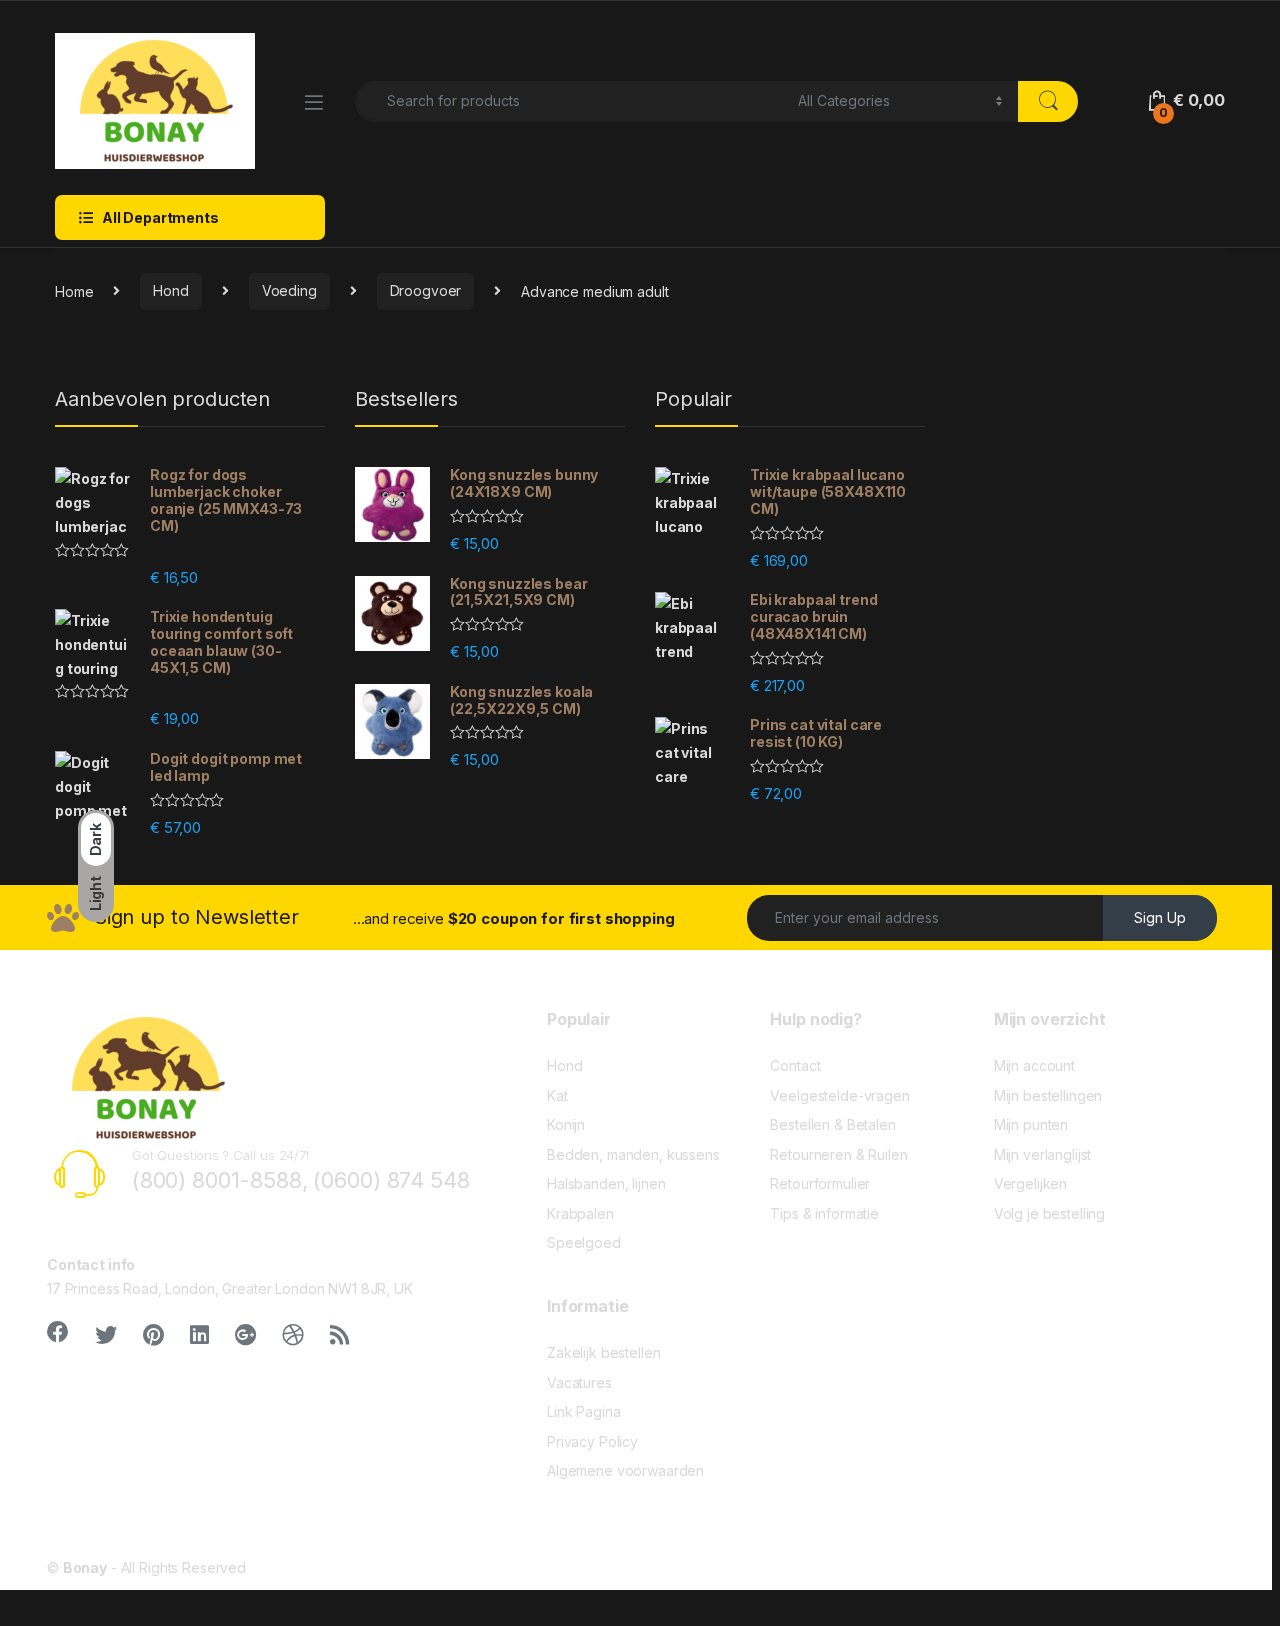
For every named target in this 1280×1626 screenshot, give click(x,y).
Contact (795, 1065)
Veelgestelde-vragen (839, 1095)
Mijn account (1034, 1065)
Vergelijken (1030, 1183)
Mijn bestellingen (1048, 1095)
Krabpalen (580, 1213)
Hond (170, 290)
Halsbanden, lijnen (606, 1183)
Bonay (85, 1567)
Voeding (289, 290)
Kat (557, 1095)
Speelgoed (584, 1242)
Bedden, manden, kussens (633, 1154)
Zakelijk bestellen (603, 1352)
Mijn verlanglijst (1043, 1154)
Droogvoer (426, 290)
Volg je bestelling (1049, 1213)
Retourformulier (820, 1183)
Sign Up (1160, 917)
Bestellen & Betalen (832, 1124)
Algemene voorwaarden (625, 1470)
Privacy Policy (592, 1441)
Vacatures (579, 1382)
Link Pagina (583, 1411)
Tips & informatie (824, 1213)
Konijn (566, 1124)
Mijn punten (1031, 1124)
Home (74, 290)
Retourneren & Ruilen (838, 1154)
